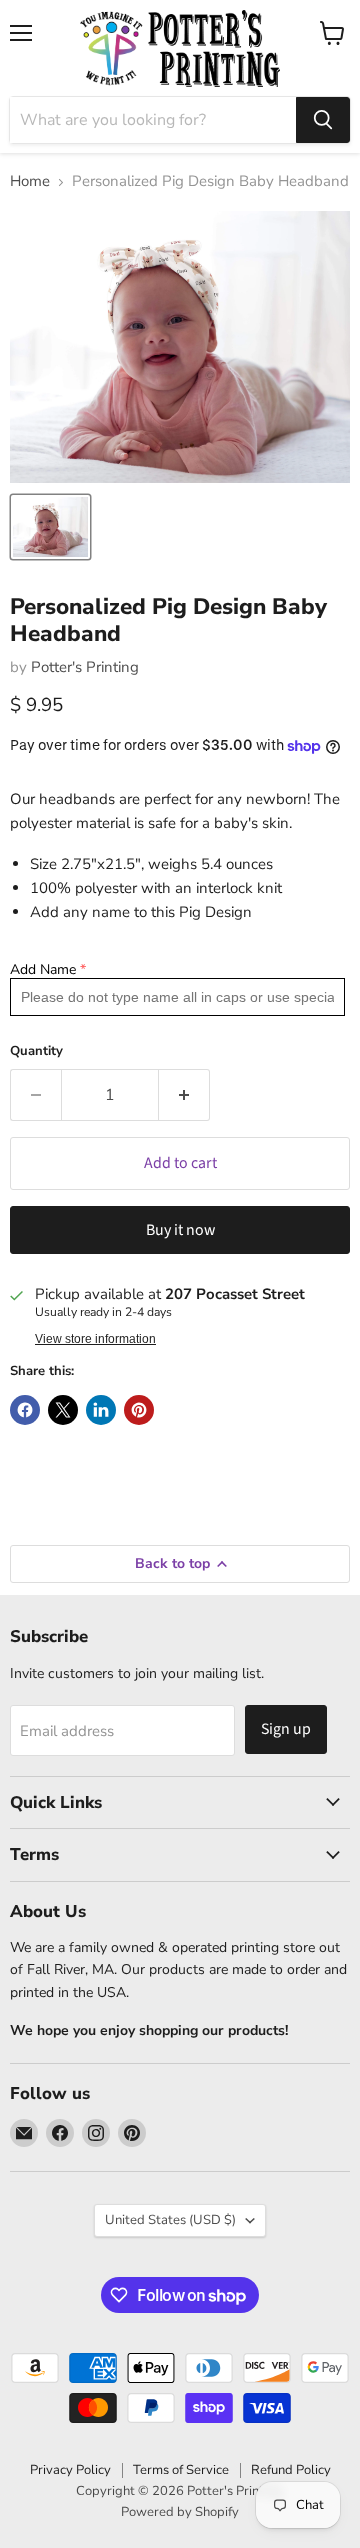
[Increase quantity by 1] (184, 1095)
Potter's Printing (85, 667)
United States (170, 2220)
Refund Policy (291, 2470)
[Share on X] (63, 1410)
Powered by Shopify (180, 2512)
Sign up (286, 1729)
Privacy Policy (70, 2470)
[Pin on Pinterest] (139, 1410)
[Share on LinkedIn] (101, 1410)
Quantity (36, 1051)
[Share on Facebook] (25, 1410)
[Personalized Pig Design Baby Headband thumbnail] (50, 527)
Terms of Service (181, 2470)
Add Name (43, 969)
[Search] (323, 120)
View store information (95, 1339)
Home (30, 181)
